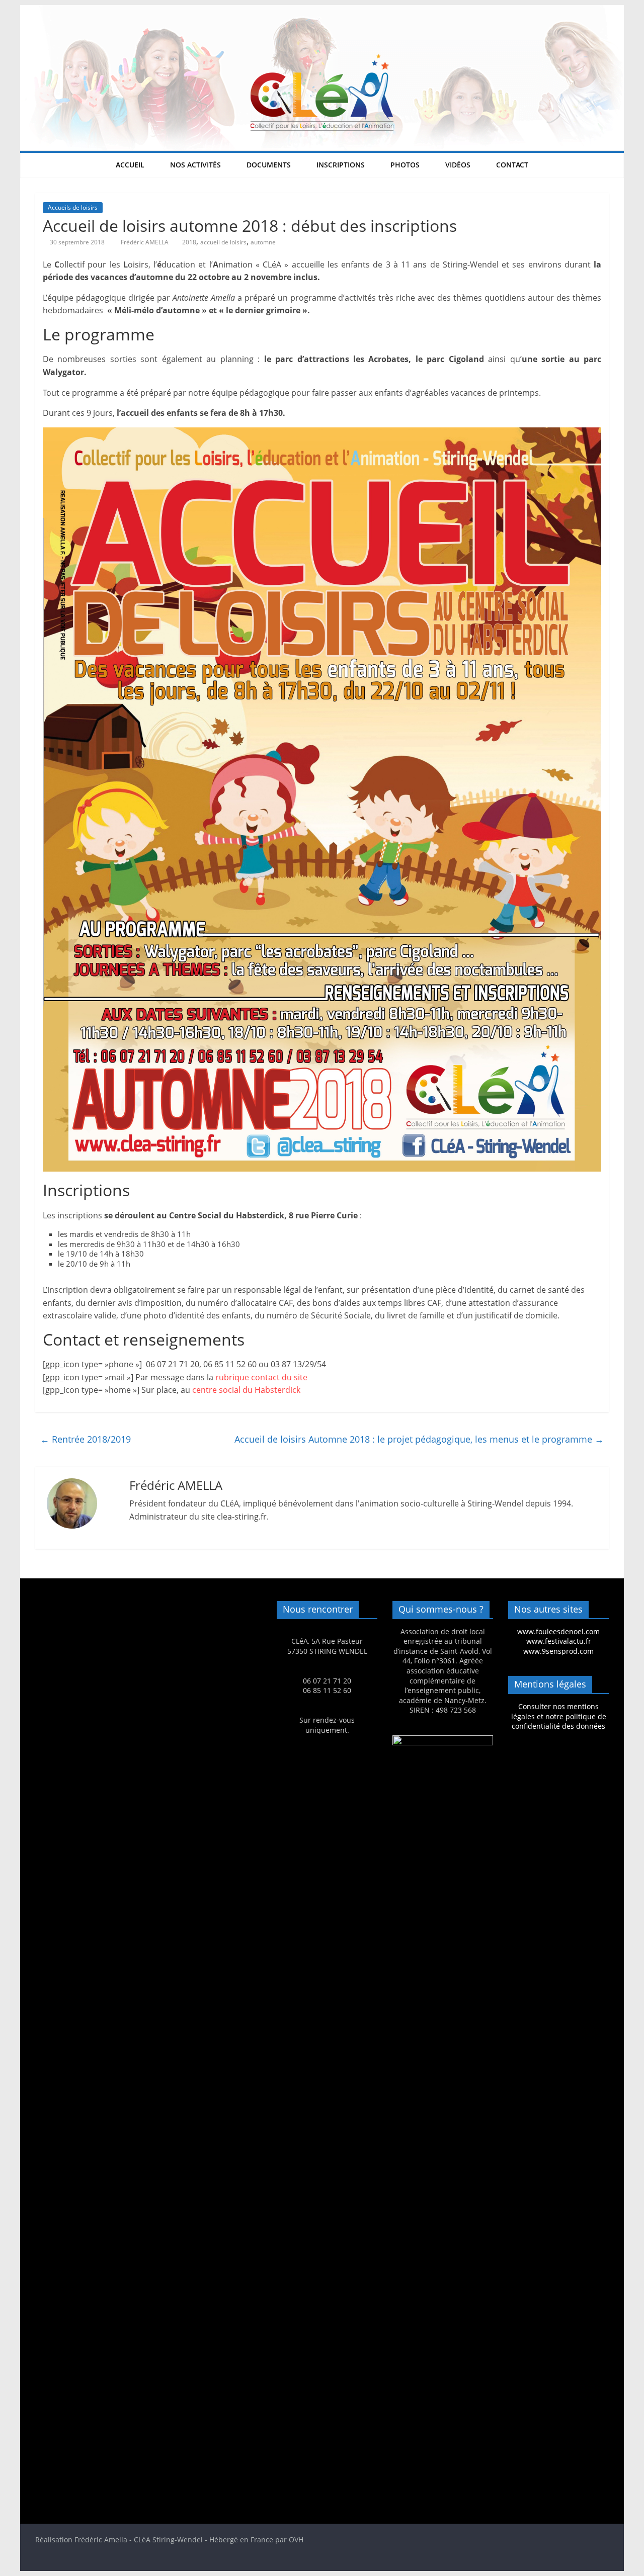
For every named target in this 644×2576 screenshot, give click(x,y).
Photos (405, 165)
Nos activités (195, 165)
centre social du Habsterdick (246, 1390)
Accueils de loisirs (73, 207)
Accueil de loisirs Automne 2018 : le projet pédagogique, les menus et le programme (419, 1439)
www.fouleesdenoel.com (558, 1631)
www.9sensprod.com (558, 1651)
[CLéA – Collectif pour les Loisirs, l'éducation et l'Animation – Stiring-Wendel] (322, 11)
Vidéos (458, 165)
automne (263, 242)
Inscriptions (341, 165)
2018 (189, 242)
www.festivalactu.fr (559, 1641)
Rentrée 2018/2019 (86, 1439)
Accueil (130, 165)
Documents (269, 165)
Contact (512, 165)
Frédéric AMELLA (145, 242)
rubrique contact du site (261, 1377)
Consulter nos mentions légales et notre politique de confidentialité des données (559, 1716)
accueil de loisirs (223, 242)
